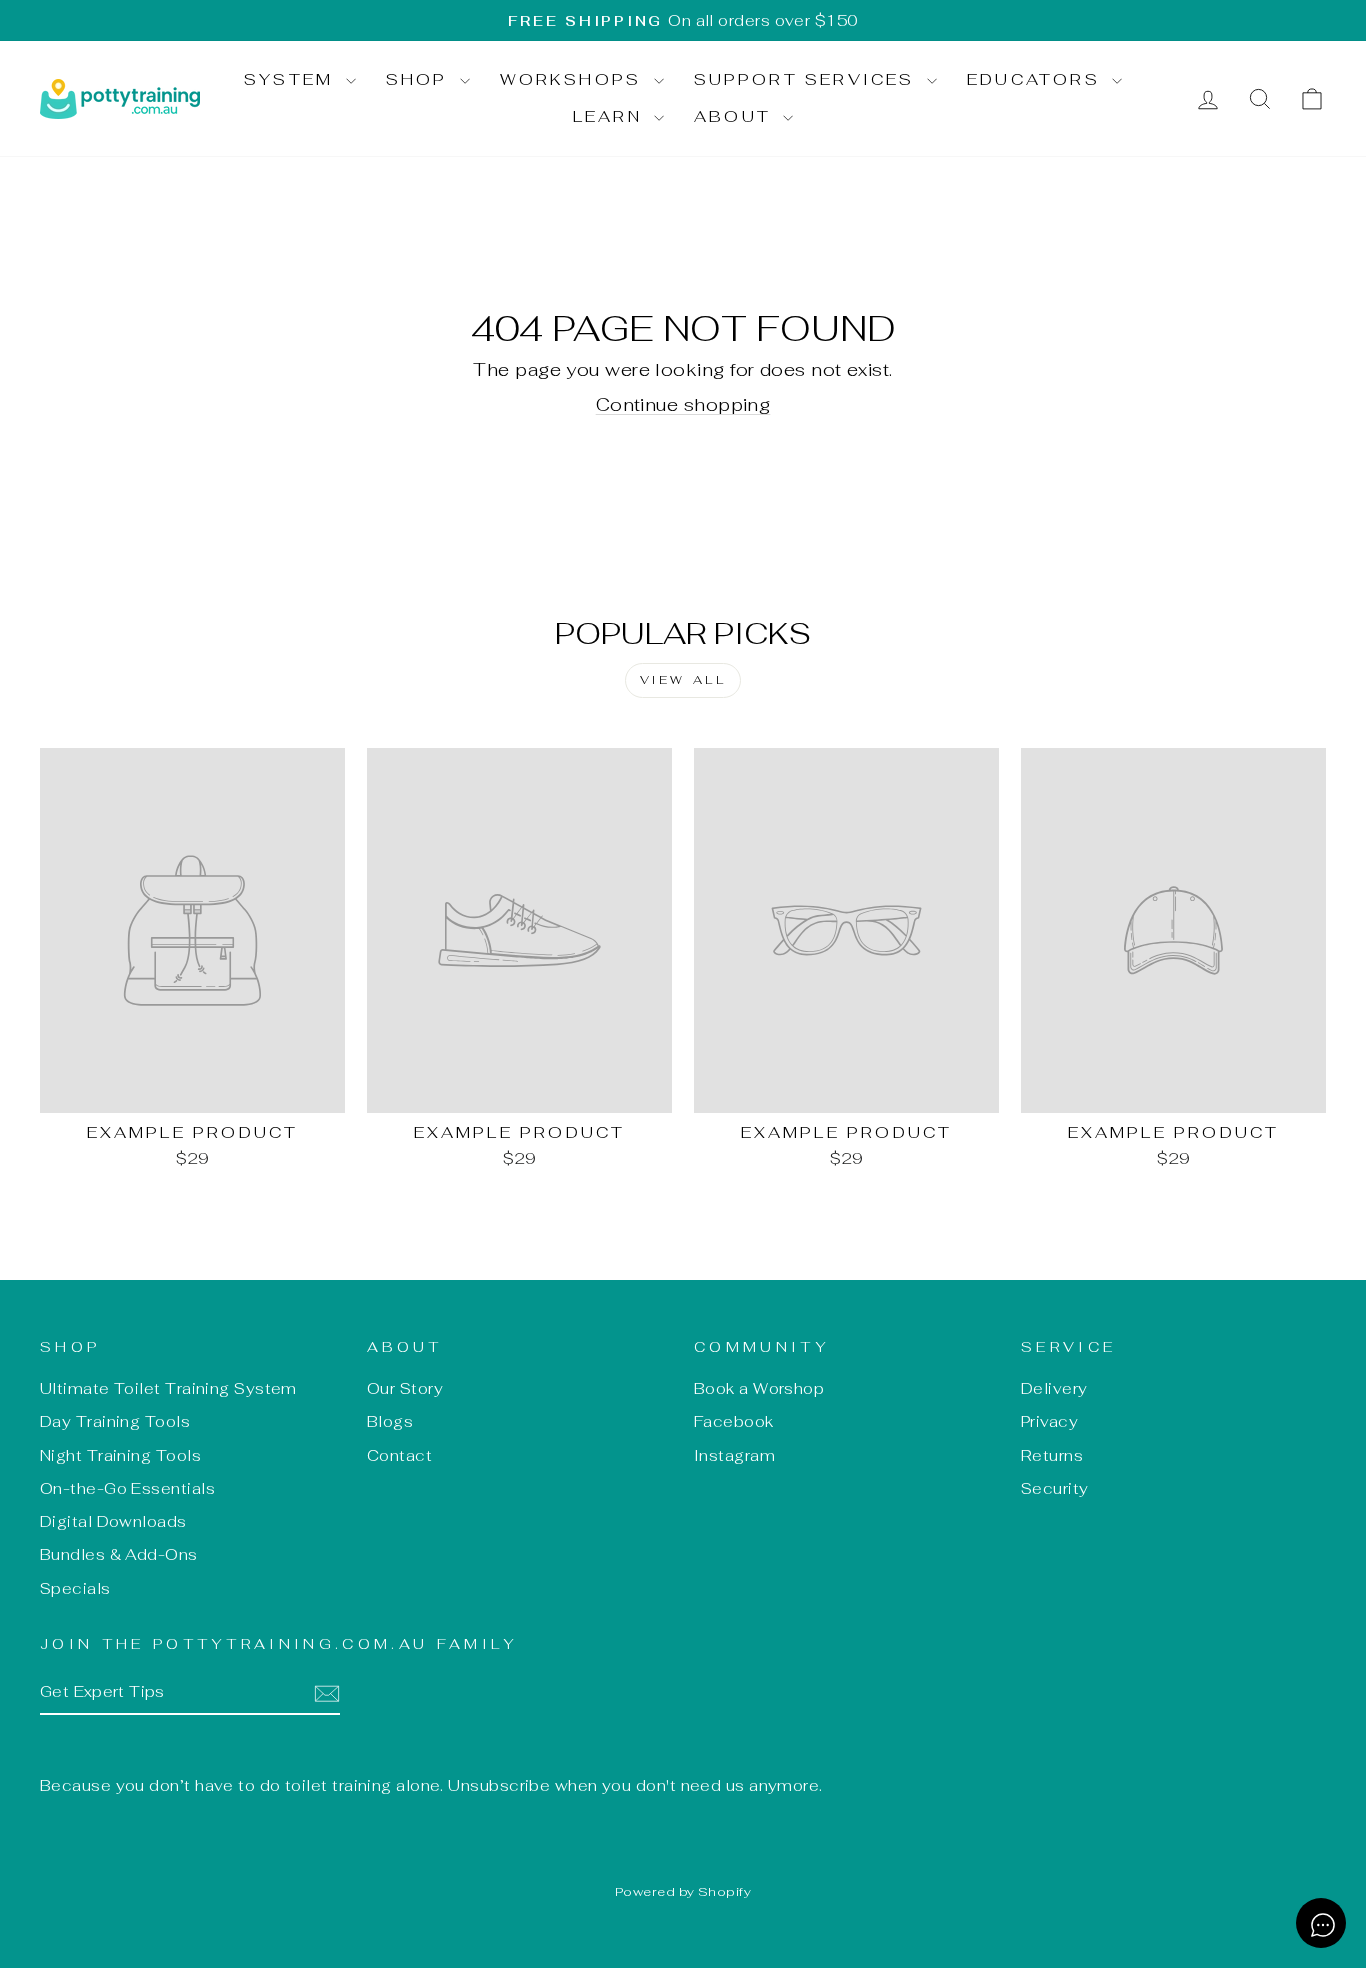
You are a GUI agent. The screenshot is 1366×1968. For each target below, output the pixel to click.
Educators (1037, 79)
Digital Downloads (113, 1521)
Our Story (405, 1388)
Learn (611, 116)
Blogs (390, 1421)
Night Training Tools (120, 1455)
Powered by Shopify (683, 1891)
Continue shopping (683, 404)
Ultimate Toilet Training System (168, 1388)
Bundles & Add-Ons (119, 1554)
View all (683, 680)
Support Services (808, 79)
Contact (399, 1455)
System (292, 79)
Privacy (1049, 1421)
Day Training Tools (115, 1421)
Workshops (574, 79)
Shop (420, 79)
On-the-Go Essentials (127, 1488)
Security (1055, 1488)
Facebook (734, 1421)
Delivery (1054, 1388)
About (736, 116)
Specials (75, 1588)
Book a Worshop (759, 1388)
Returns (1052, 1455)
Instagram (734, 1455)
